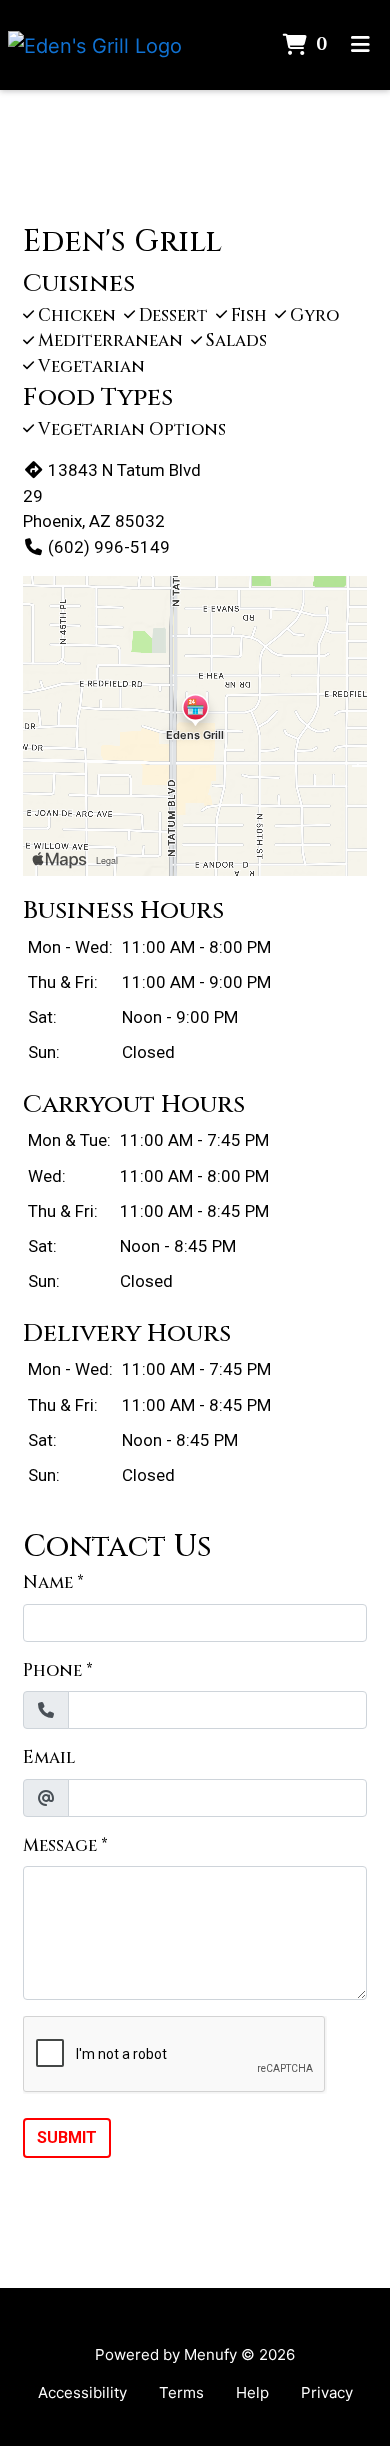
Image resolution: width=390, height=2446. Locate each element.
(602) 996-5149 (109, 547)
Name (48, 1582)
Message (60, 1845)
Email (49, 1757)
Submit (67, 2137)
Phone (52, 1670)
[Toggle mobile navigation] (360, 45)
